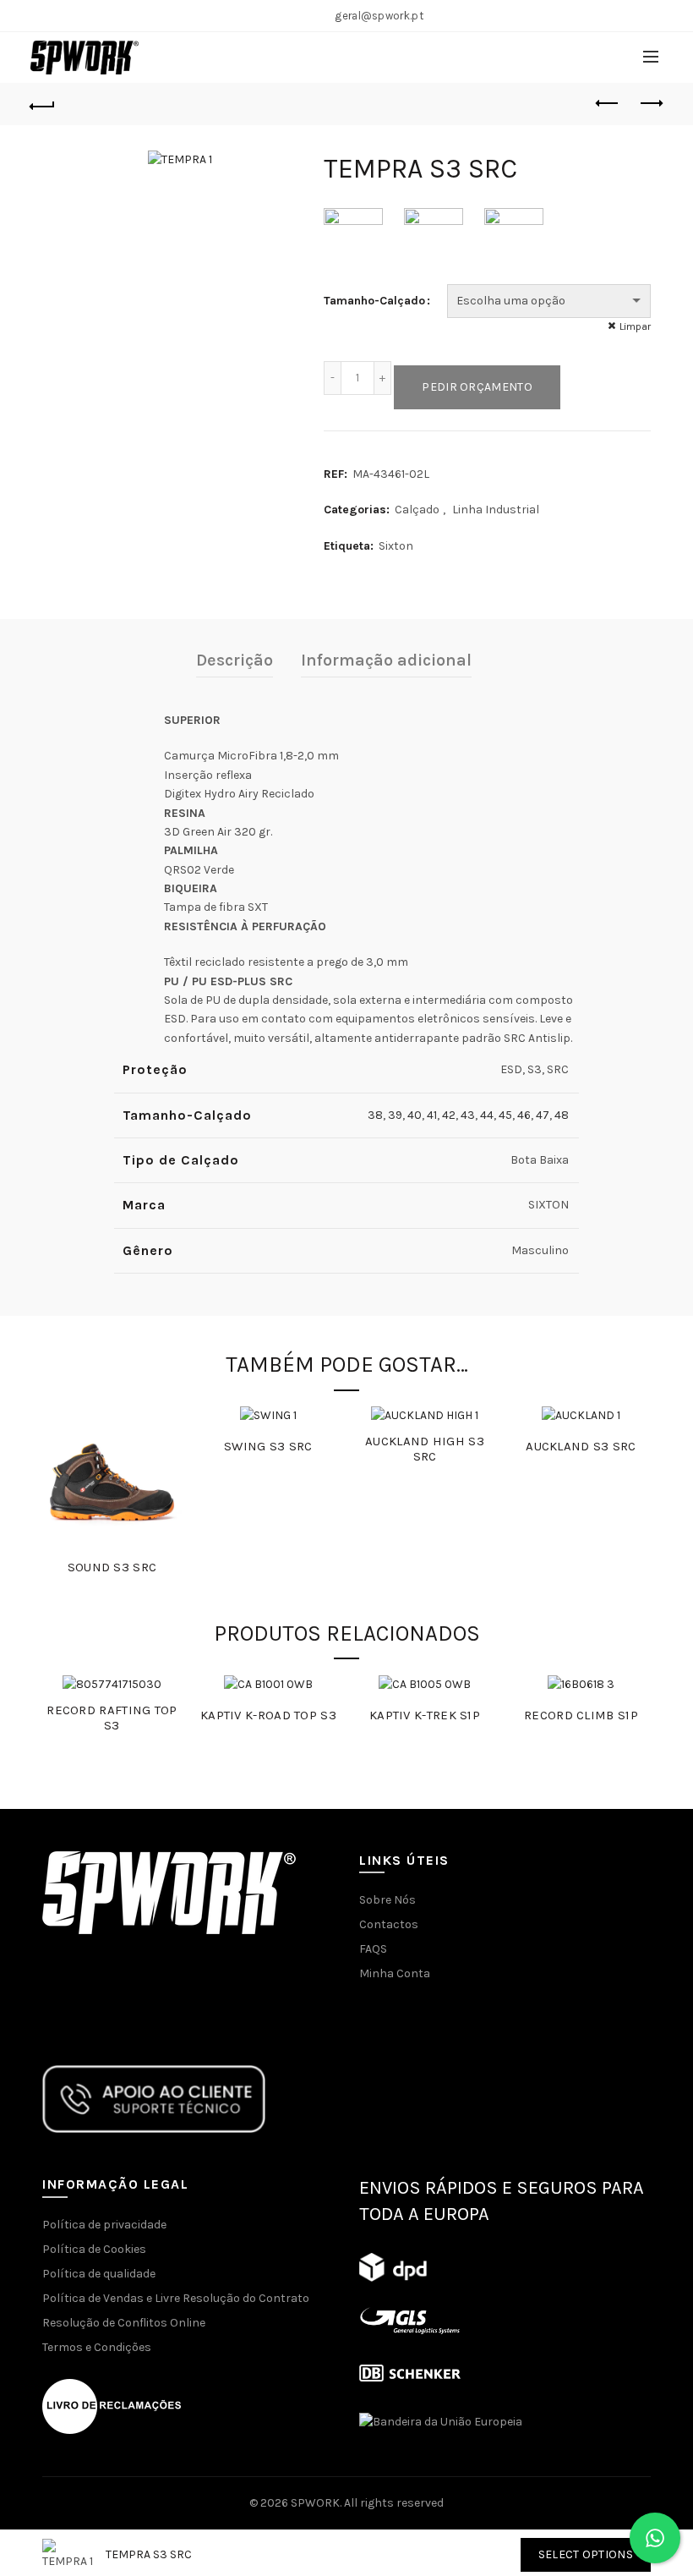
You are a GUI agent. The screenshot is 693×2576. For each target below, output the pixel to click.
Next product (651, 104)
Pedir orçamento (477, 387)
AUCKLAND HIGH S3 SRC (425, 1449)
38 (375, 1115)
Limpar (635, 326)
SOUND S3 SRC (112, 1567)
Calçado (417, 510)
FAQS (373, 1949)
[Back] (43, 104)
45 (505, 1115)
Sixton (396, 546)
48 (562, 1115)
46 (524, 1115)
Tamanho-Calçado (374, 301)
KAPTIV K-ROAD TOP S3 (268, 1715)
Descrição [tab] (235, 660)
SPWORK (315, 2503)
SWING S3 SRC (268, 1446)
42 (449, 1115)
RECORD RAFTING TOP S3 (112, 1718)
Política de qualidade (99, 2274)
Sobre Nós (387, 1900)
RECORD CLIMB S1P (581, 1715)
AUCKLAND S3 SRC (581, 1446)
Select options (586, 2554)
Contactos (389, 1924)
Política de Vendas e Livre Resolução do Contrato (176, 2298)
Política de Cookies (94, 2249)
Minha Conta (395, 1973)
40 (415, 1115)
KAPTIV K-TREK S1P (425, 1715)
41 (432, 1115)
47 (543, 1115)
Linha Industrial (496, 510)
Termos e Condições (97, 2347)
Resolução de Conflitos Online (124, 2323)
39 (395, 1115)
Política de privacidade (104, 2225)
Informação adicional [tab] (386, 660)
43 (468, 1115)
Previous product (608, 104)
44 (487, 1115)
